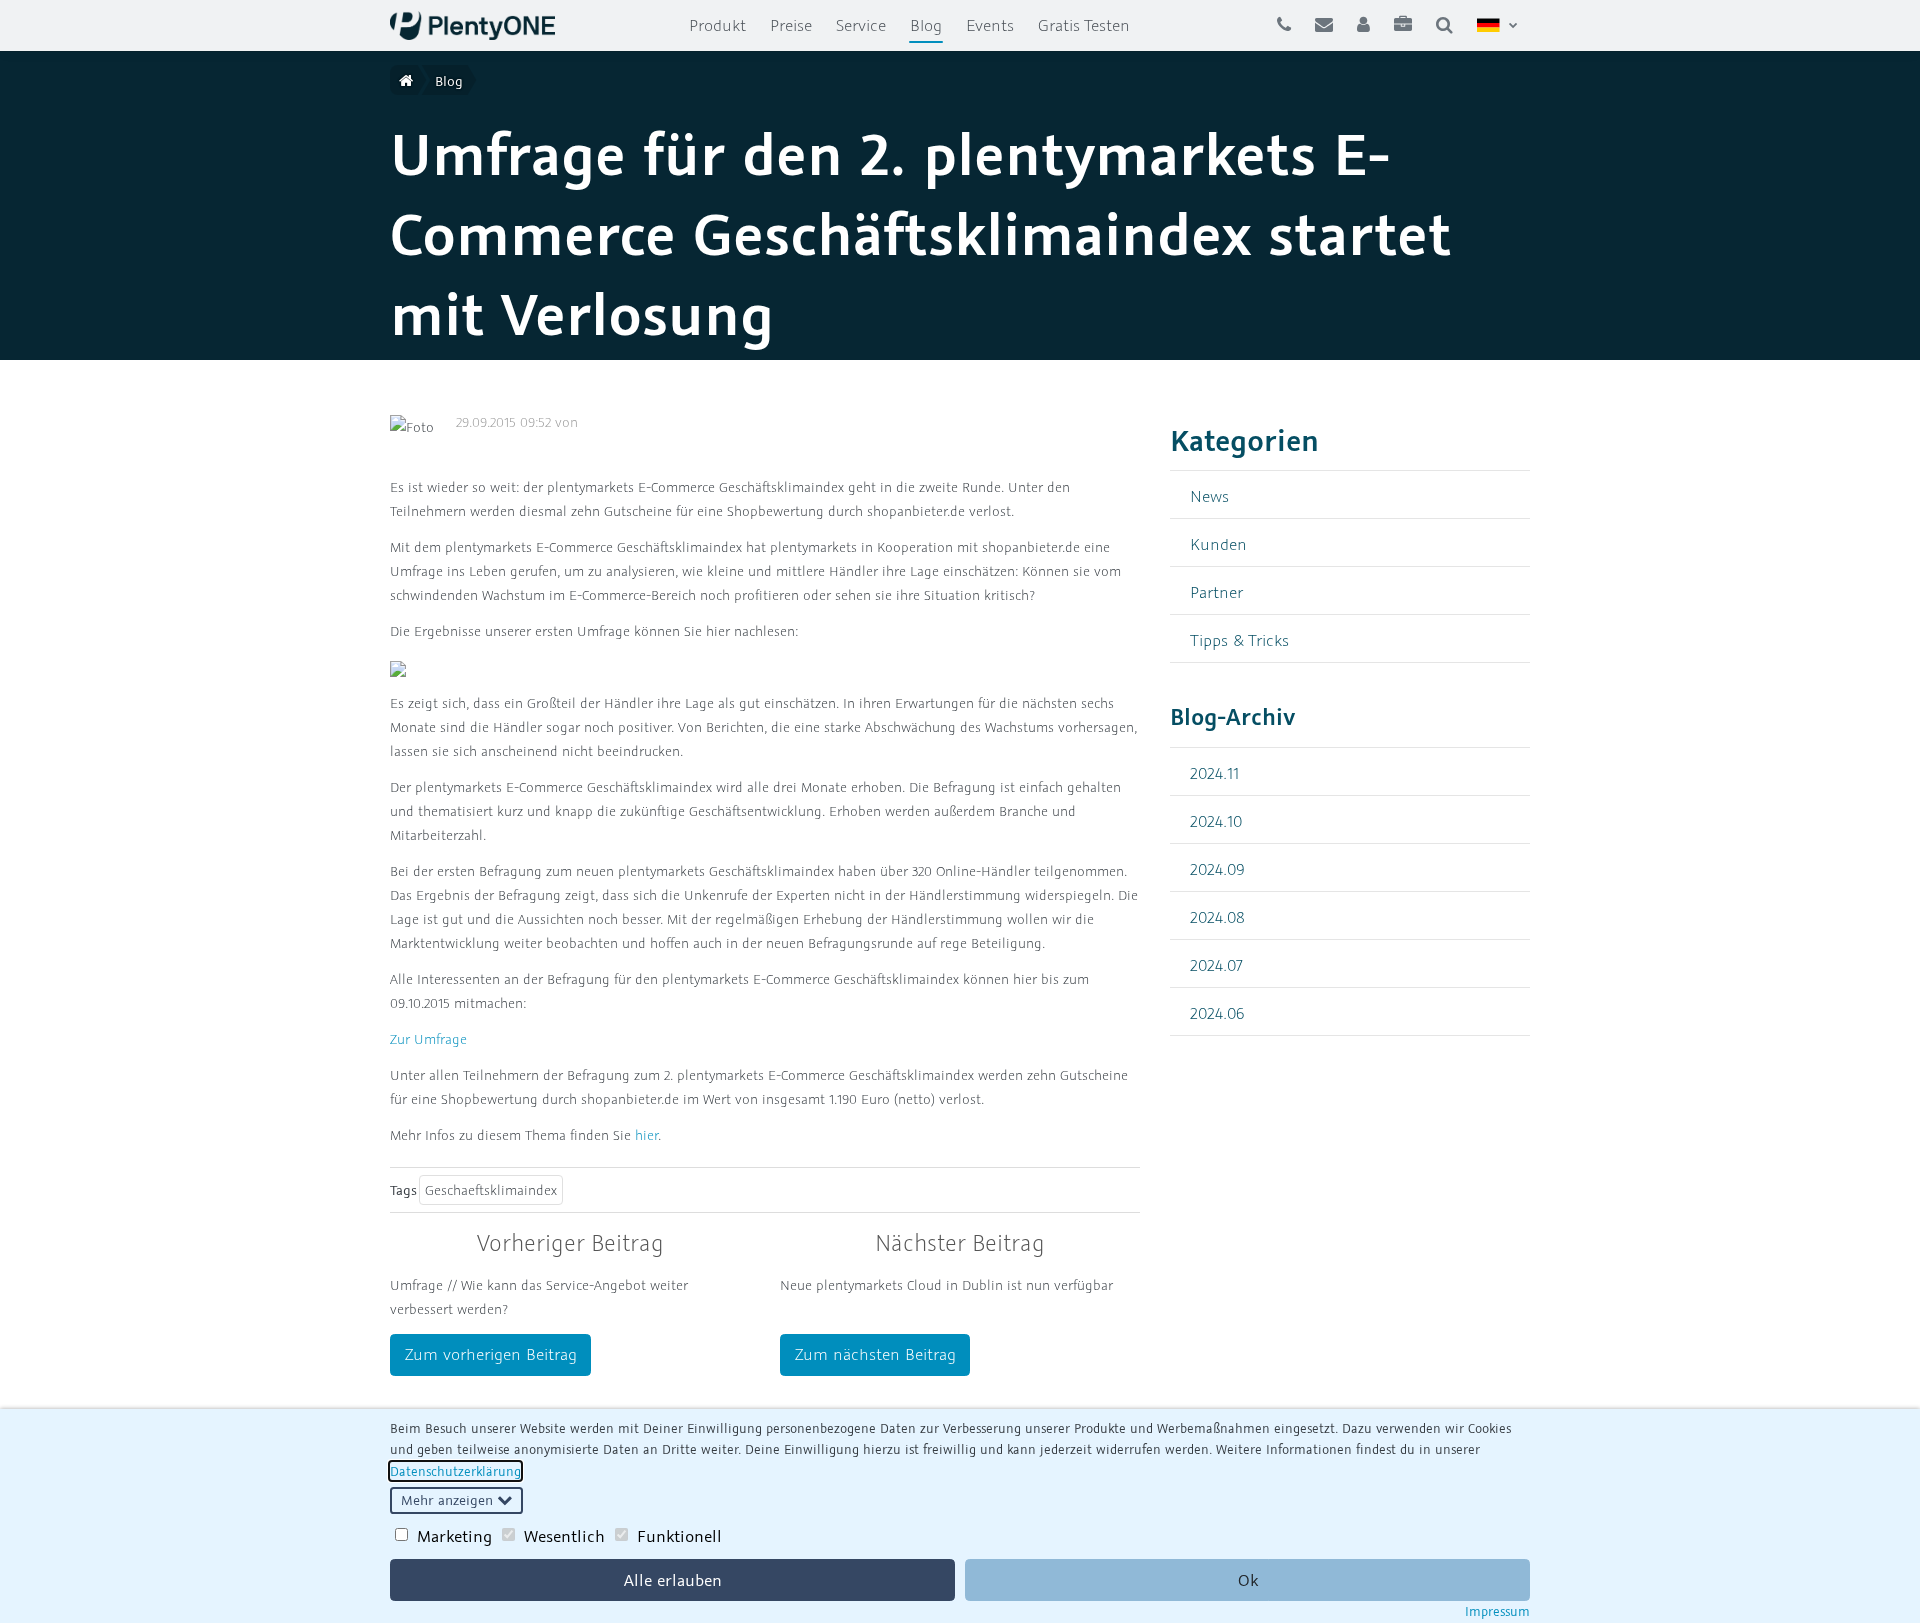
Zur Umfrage (428, 1039)
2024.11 (1214, 772)
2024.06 (1217, 1012)
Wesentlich (564, 1536)
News (1209, 495)
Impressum (1497, 1611)
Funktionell (679, 1536)
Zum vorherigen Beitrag (491, 1354)
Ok (1248, 1580)
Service (861, 25)
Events (990, 25)
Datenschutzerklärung (455, 1471)
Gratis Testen (1084, 25)
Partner (1216, 591)
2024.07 (1216, 964)
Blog (932, 24)
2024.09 (1217, 868)
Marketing (454, 1536)
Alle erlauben (673, 1580)
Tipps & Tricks (1239, 639)
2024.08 (1217, 916)
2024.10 (1216, 820)
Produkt (717, 25)
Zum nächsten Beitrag (875, 1354)
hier (646, 1135)
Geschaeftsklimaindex (491, 1190)
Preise (791, 25)
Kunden (1218, 543)
